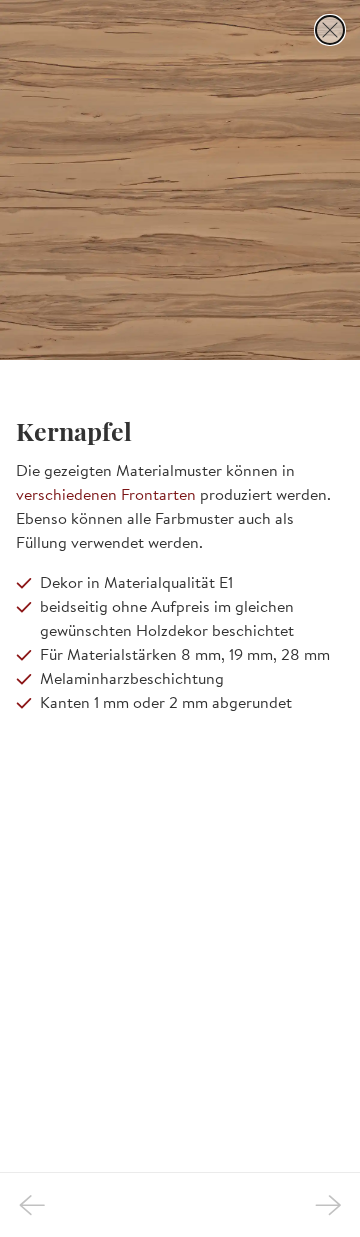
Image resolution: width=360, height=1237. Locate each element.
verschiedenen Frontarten (106, 494)
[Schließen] (330, 30)
